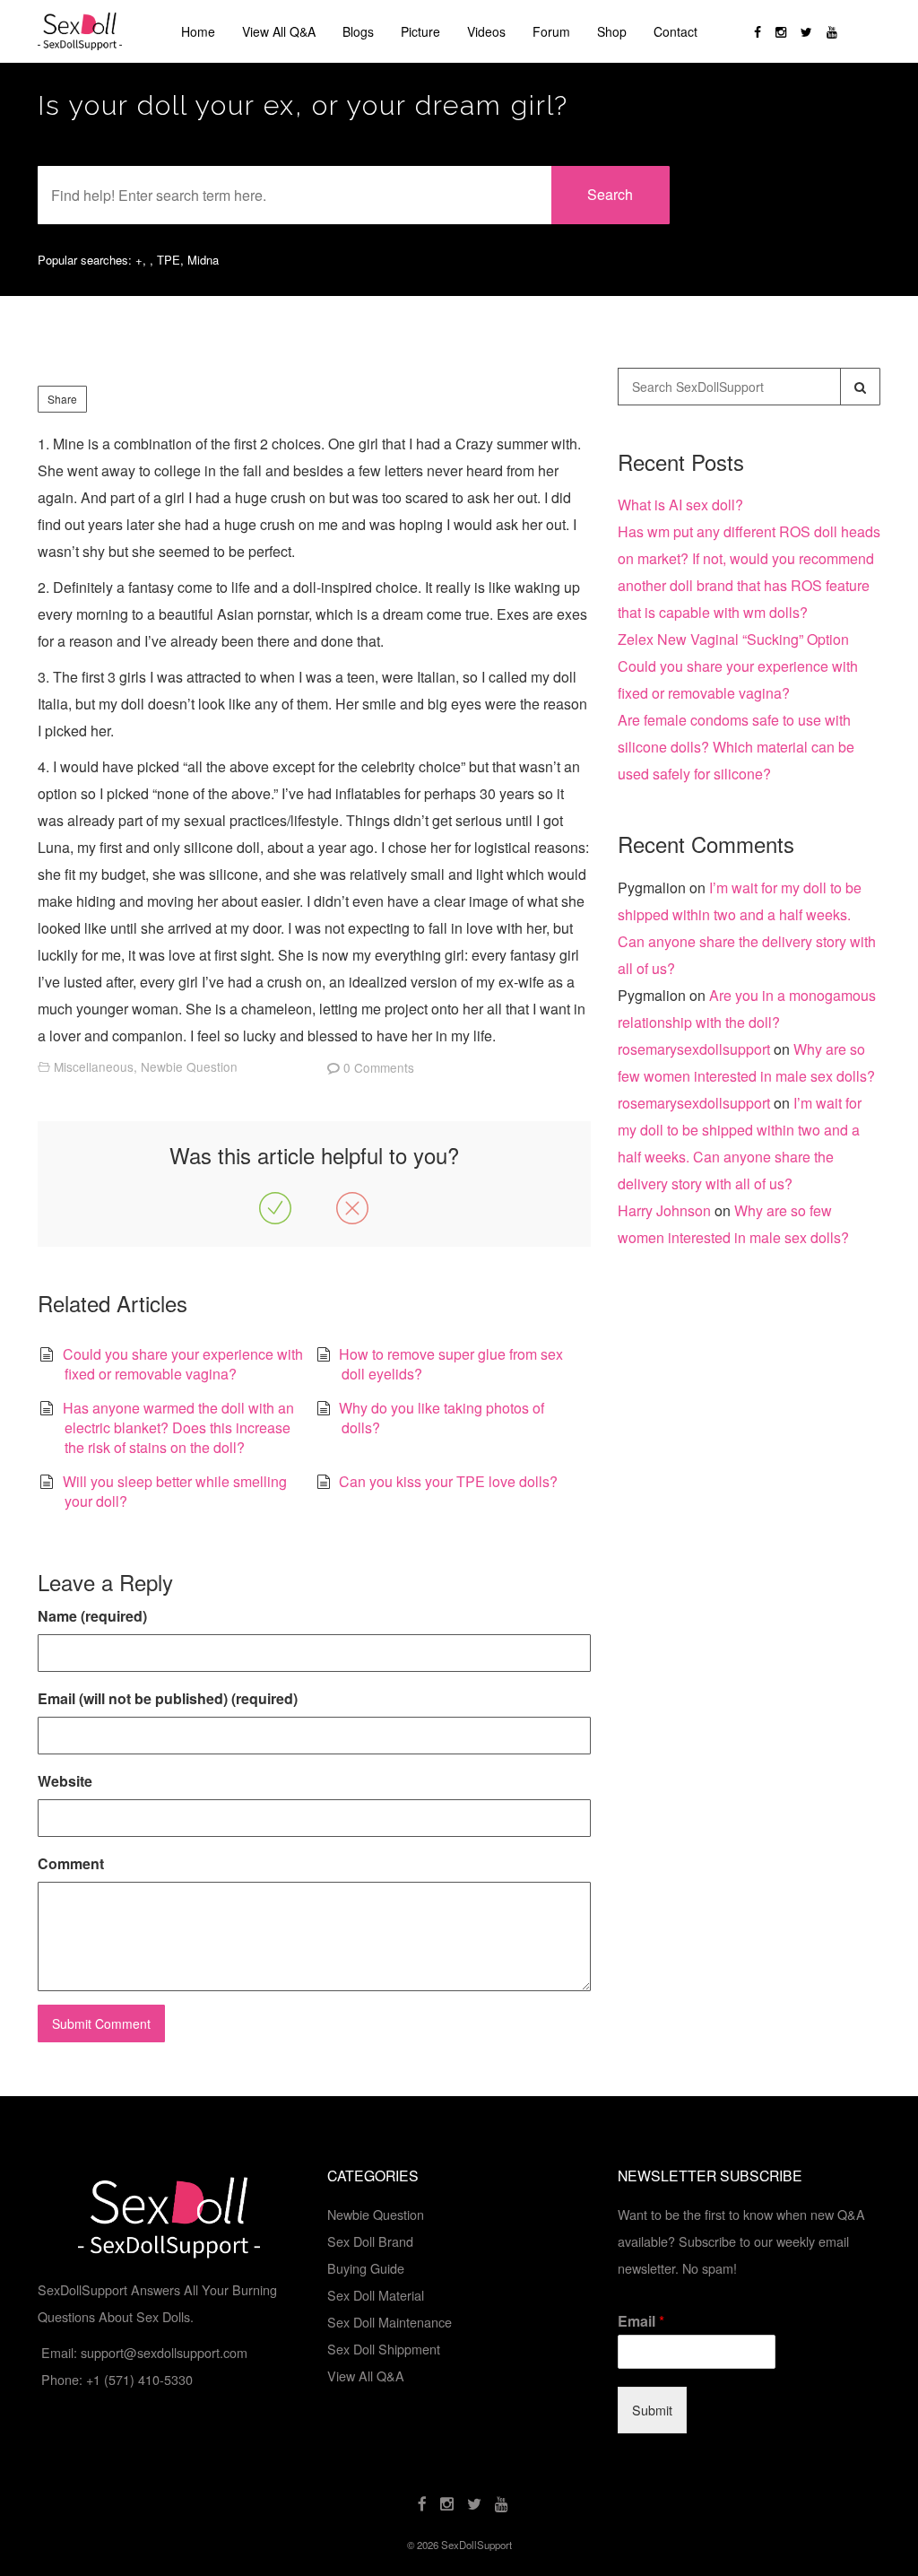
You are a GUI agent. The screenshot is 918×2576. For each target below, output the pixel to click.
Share (62, 399)
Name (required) (92, 1616)
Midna (203, 260)
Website (65, 1781)
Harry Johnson (664, 1210)
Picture (420, 31)
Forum (551, 31)
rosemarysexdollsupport (694, 1049)
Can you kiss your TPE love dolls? (448, 1481)
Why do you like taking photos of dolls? (442, 1418)
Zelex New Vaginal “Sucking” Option (733, 639)
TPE (169, 260)
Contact (676, 31)
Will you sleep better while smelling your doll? (175, 1491)
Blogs (358, 31)
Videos (486, 31)
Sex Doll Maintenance (390, 2322)
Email (641, 2322)
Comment (71, 1863)
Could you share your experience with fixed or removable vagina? (183, 1364)
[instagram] (781, 31)
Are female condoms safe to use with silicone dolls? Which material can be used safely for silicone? (736, 747)
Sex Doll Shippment (384, 2349)
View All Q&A (279, 31)
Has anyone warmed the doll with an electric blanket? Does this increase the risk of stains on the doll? (178, 1428)
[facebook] (758, 31)
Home (198, 31)
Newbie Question (189, 1066)
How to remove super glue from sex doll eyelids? (451, 1364)
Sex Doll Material (376, 2295)
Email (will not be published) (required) (168, 1698)
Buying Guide (366, 2268)
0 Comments (379, 1067)
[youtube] (832, 31)
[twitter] (806, 31)
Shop (612, 31)
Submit (652, 2410)
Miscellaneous (94, 1066)
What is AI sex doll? (680, 505)
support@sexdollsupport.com (164, 2352)
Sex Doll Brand (370, 2241)
